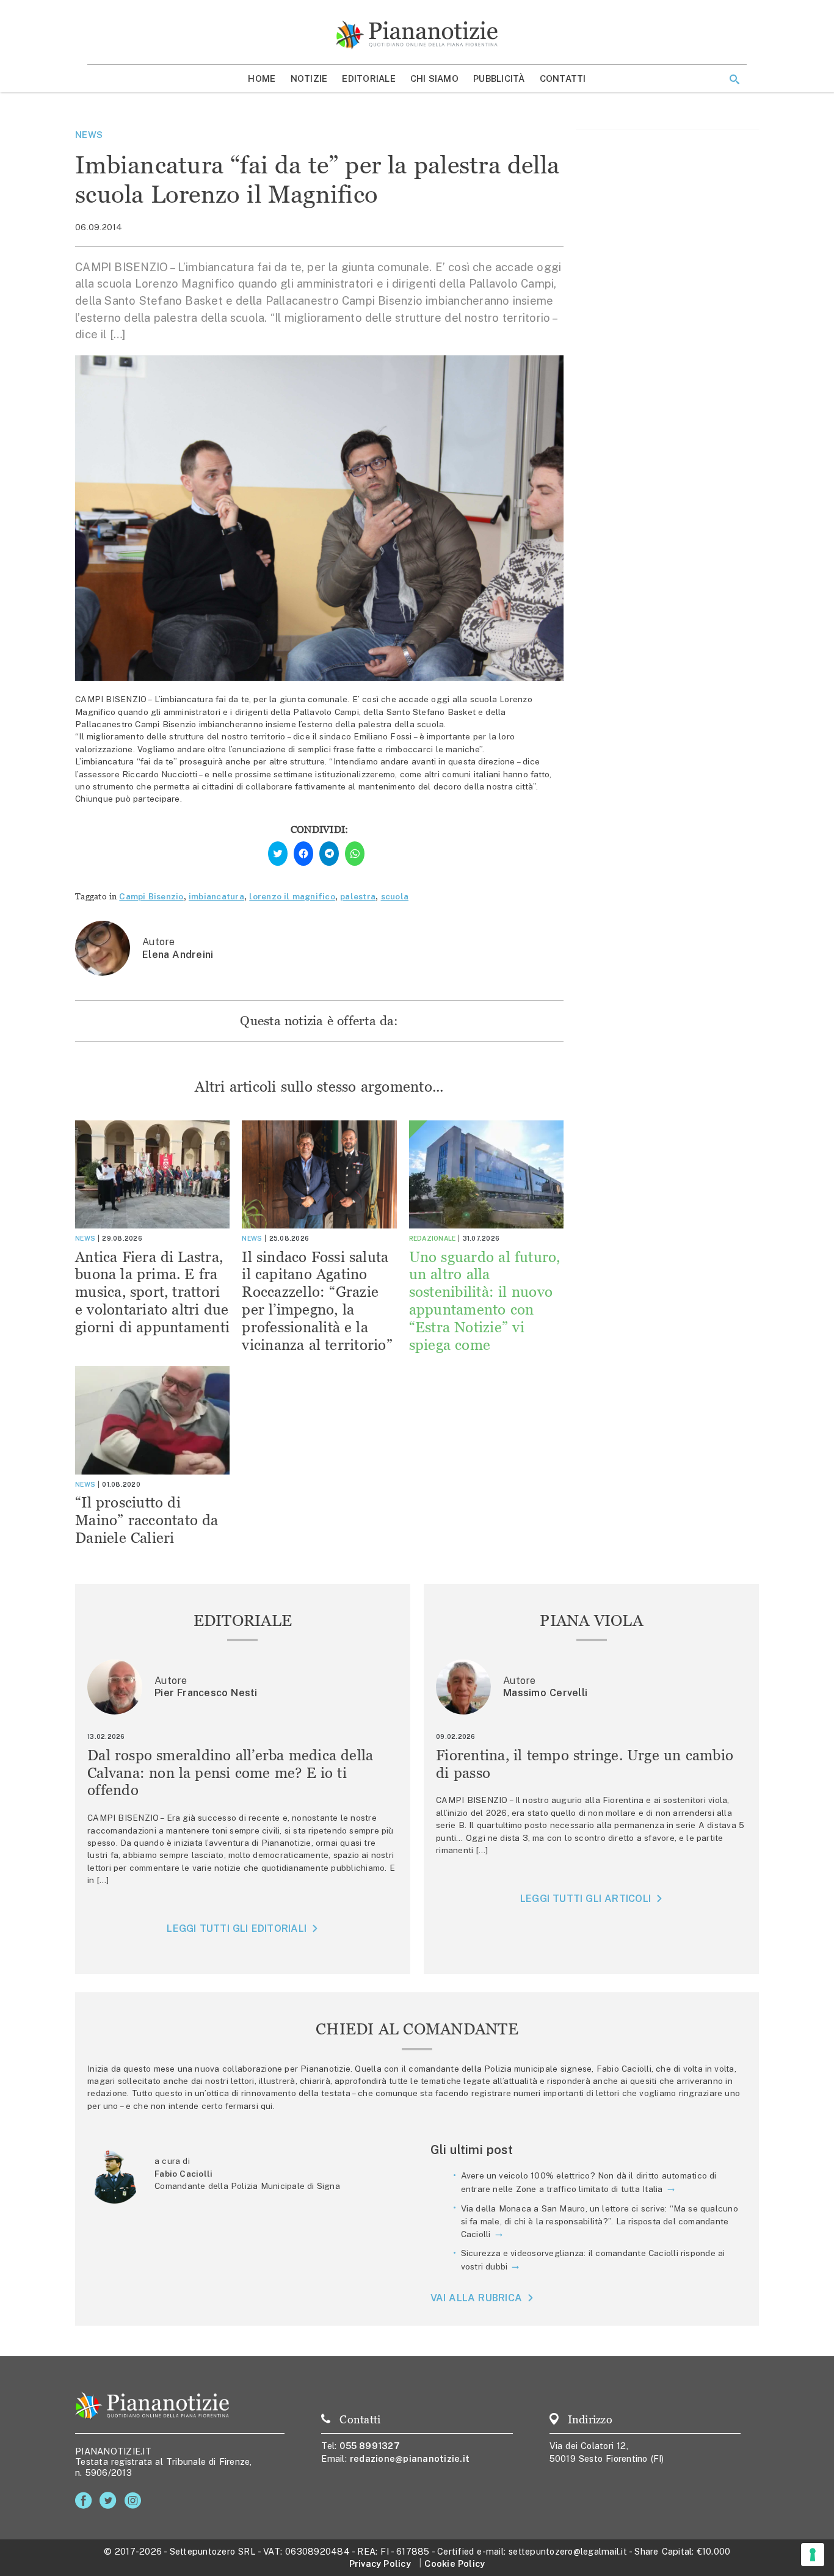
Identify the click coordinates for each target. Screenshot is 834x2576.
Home (262, 78)
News (89, 135)
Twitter (110, 2501)
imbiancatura (216, 896)
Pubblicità (499, 78)
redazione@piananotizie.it (410, 2458)
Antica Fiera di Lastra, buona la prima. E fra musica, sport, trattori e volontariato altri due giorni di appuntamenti (152, 1292)
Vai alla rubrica (477, 2298)
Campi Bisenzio (151, 896)
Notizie (309, 78)
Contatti (563, 78)
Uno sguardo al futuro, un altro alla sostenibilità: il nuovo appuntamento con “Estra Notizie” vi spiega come (485, 1301)
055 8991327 (370, 2446)
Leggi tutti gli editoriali (237, 1928)
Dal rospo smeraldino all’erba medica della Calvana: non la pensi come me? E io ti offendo (230, 1773)
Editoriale (369, 78)
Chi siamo (434, 78)
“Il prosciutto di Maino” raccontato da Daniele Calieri (147, 1520)
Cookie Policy (455, 2563)
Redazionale (433, 1238)
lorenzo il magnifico (292, 896)
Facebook (86, 2501)
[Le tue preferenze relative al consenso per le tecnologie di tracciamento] (813, 2555)
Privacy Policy (380, 2563)
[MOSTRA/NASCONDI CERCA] (734, 79)
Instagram (135, 2501)
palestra (358, 896)
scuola (395, 896)
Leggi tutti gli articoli (586, 1899)
